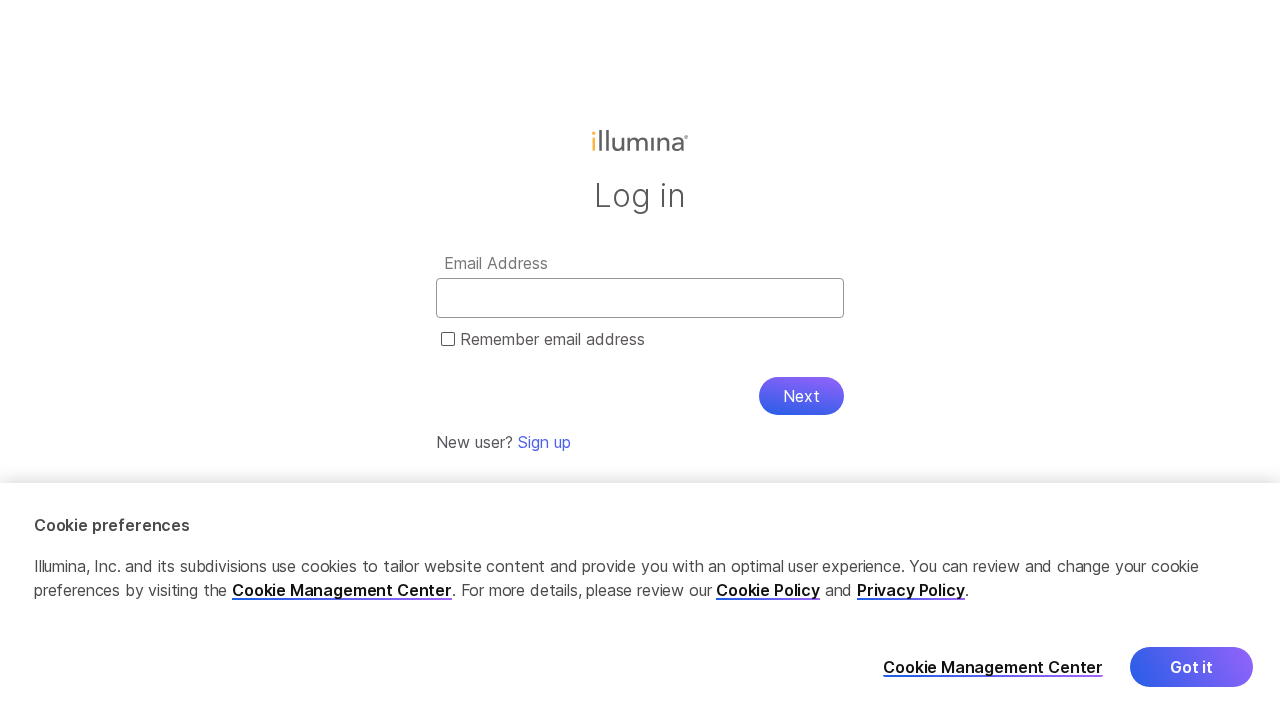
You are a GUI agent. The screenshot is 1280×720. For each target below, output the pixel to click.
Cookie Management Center (342, 590)
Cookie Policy (768, 590)
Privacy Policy (911, 590)
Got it (1191, 667)
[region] (640, 601)
